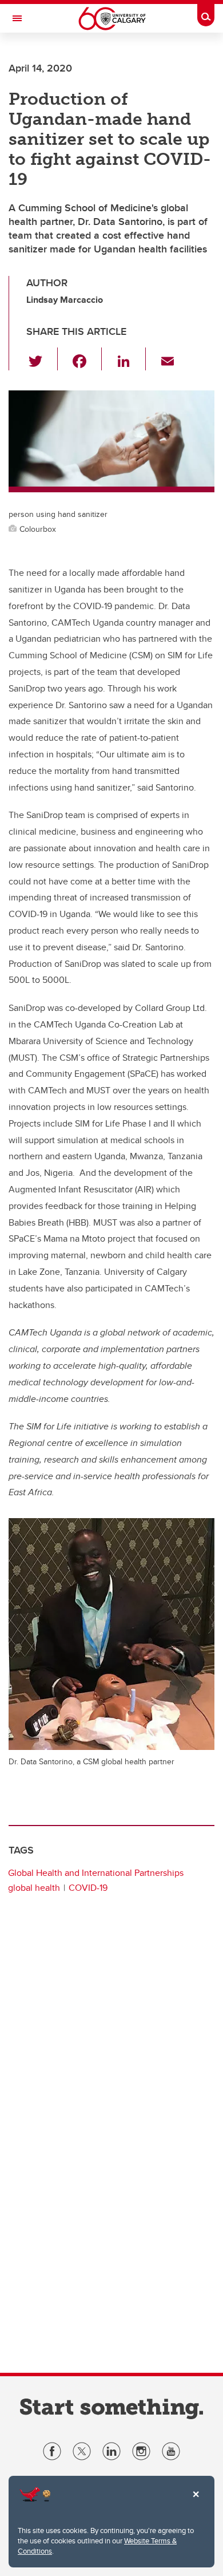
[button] (42, 359)
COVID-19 (88, 1888)
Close (196, 2502)
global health (34, 1888)
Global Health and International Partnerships (96, 1873)
